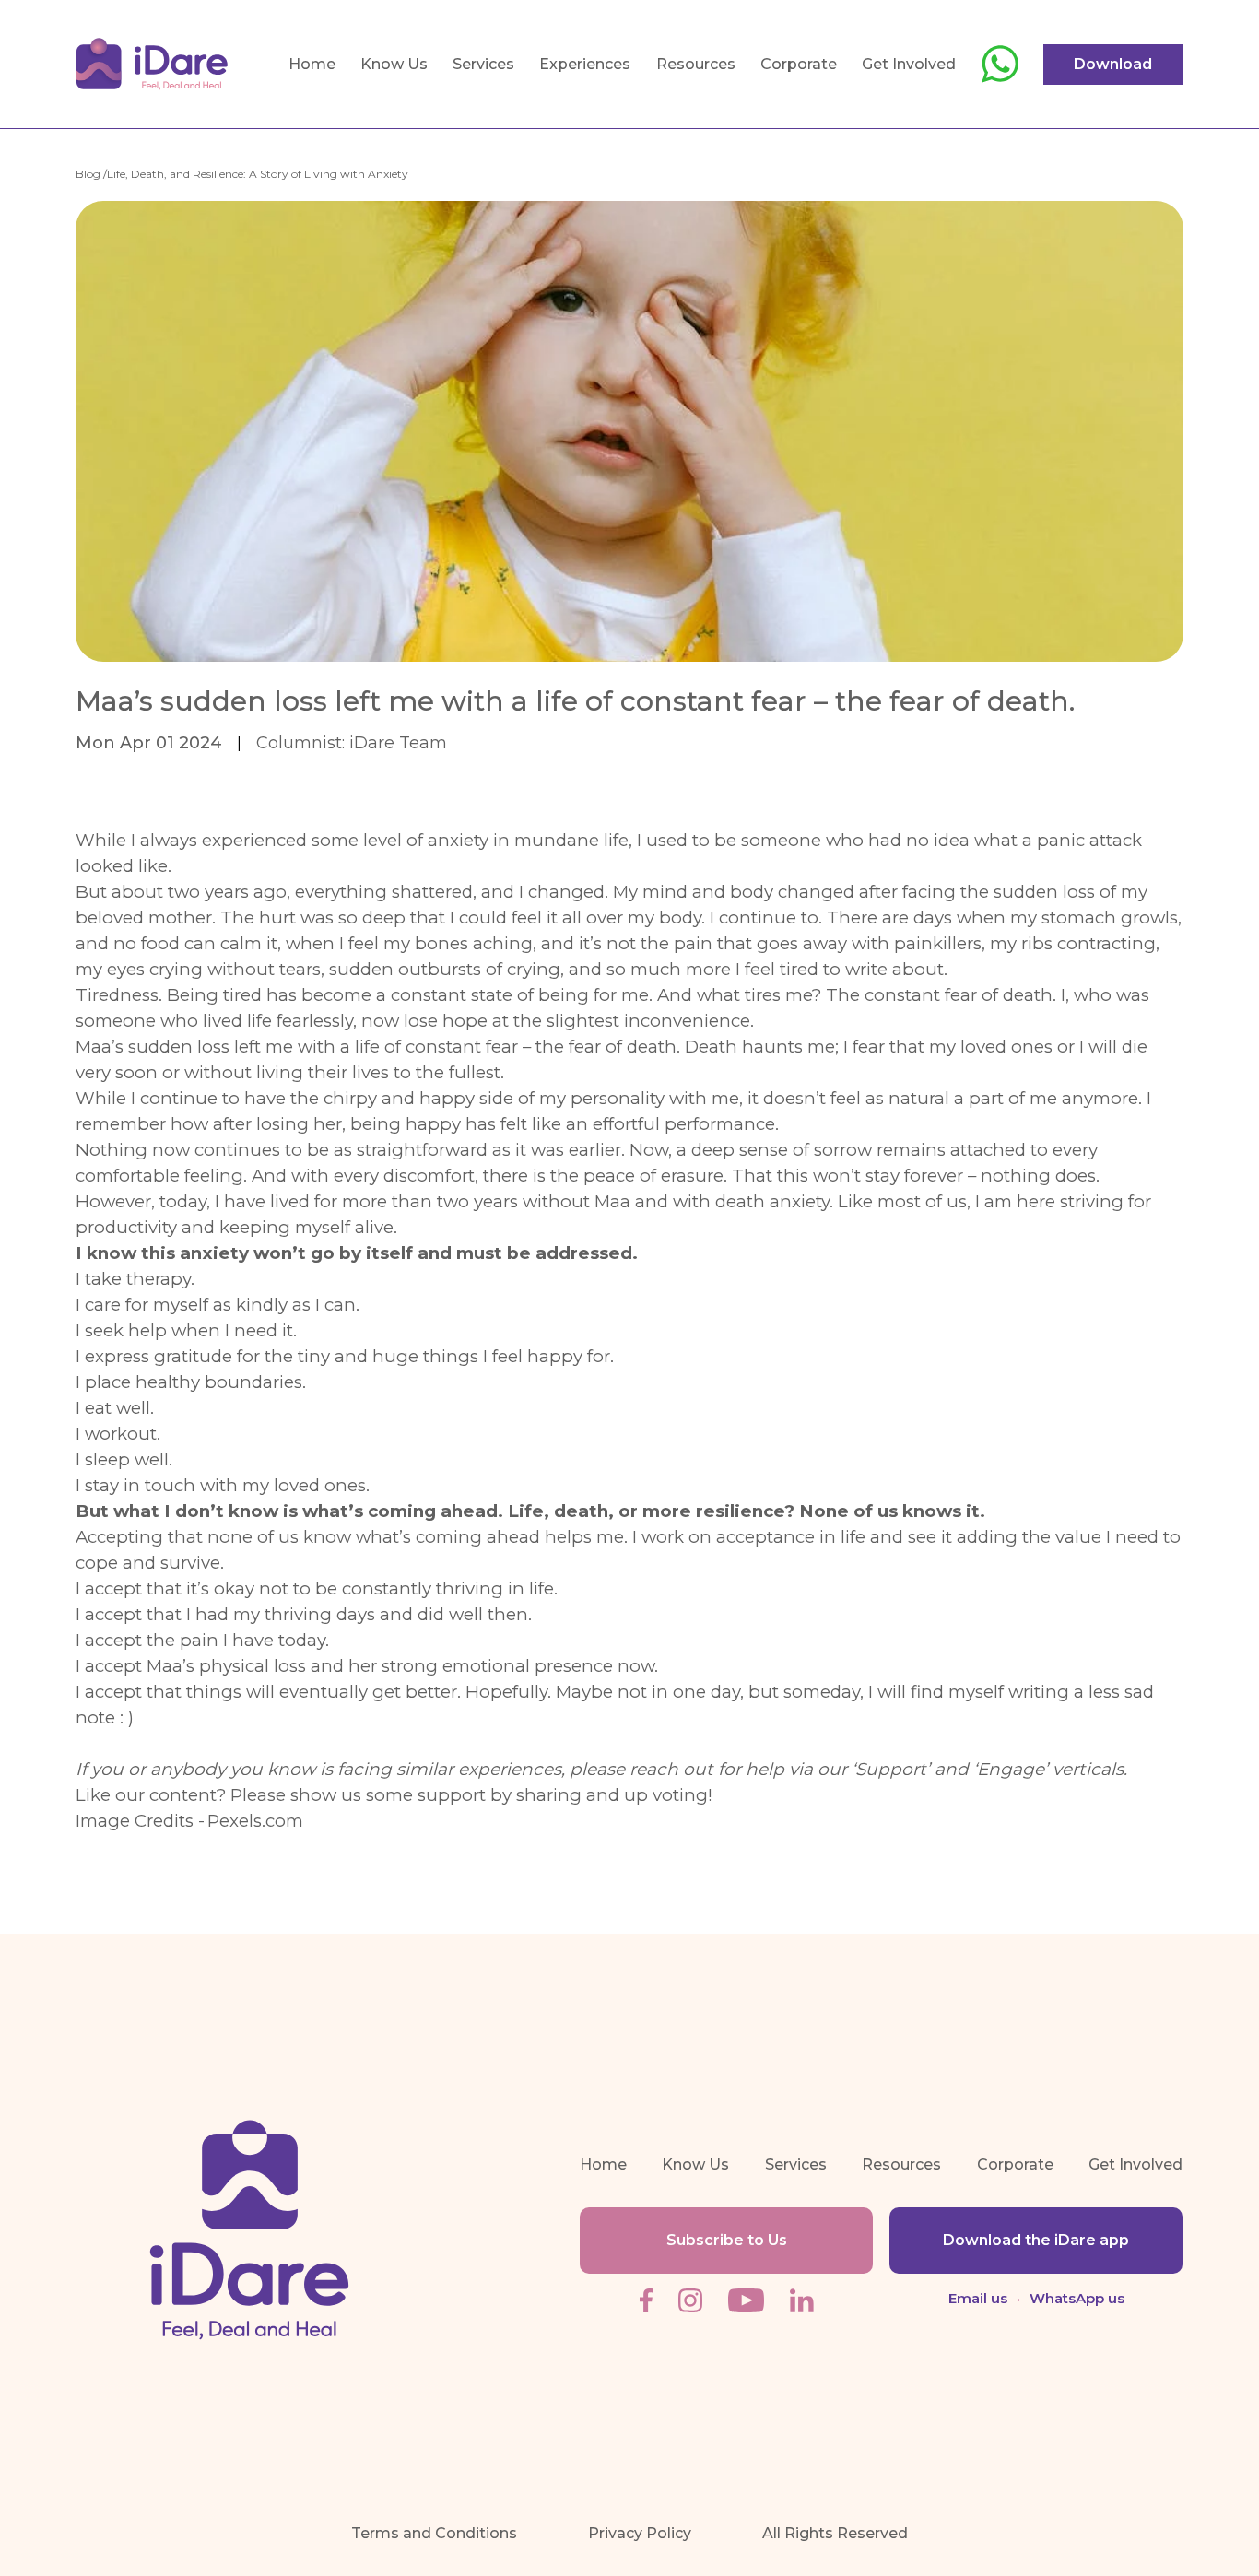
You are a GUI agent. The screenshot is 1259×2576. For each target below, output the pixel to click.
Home (312, 64)
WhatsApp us (1077, 2298)
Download (1113, 64)
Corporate (799, 64)
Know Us (394, 64)
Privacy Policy (640, 2533)
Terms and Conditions (434, 2533)
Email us (978, 2298)
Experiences (585, 64)
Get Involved (909, 64)
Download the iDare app (1036, 2240)
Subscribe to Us (727, 2240)
